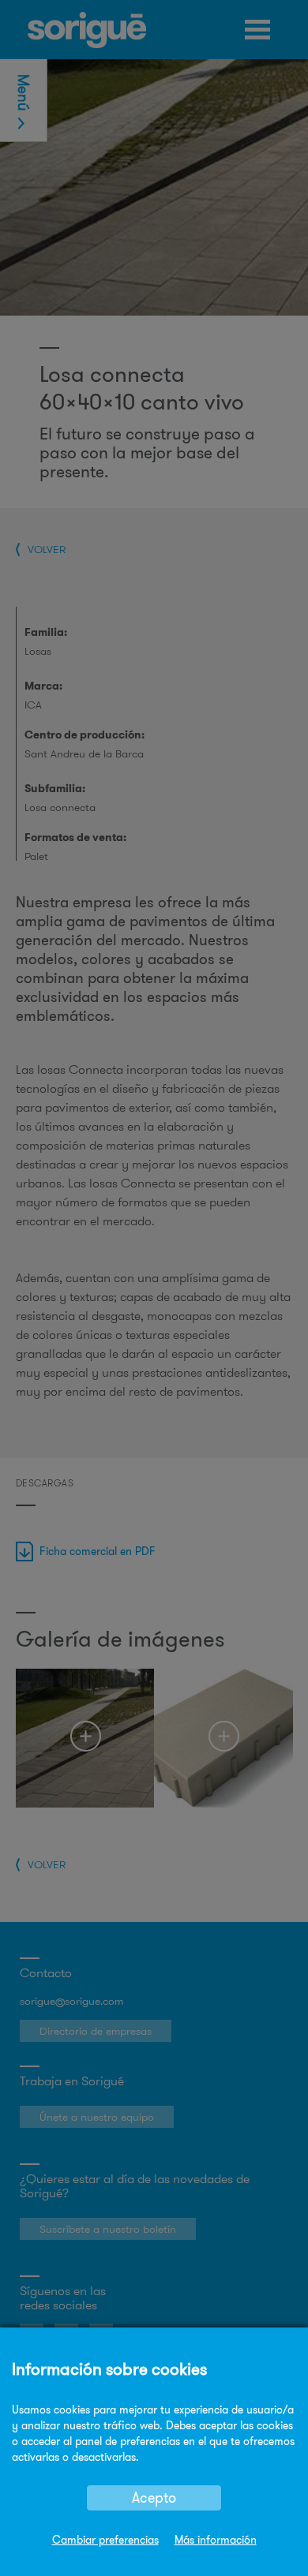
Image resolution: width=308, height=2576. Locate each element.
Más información (216, 2540)
